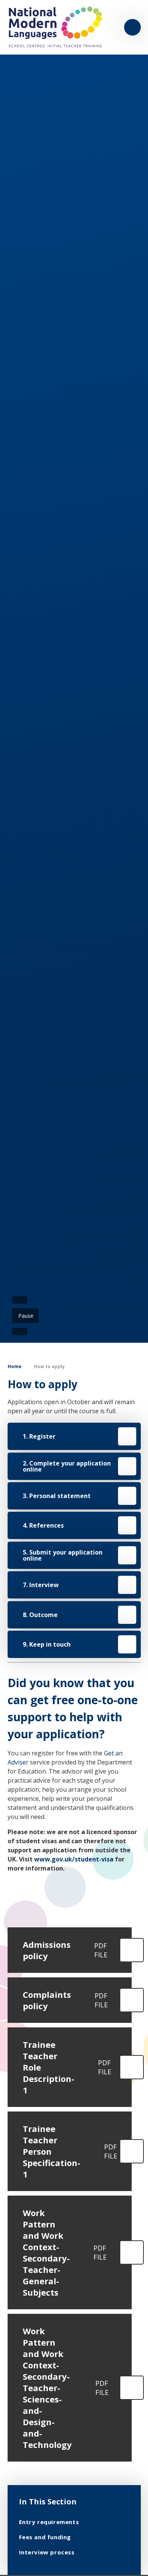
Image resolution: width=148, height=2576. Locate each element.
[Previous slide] (20, 1300)
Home (15, 1366)
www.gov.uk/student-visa (74, 1859)
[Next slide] (20, 1331)
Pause (26, 1316)
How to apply (49, 1366)
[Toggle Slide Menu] (132, 27)
